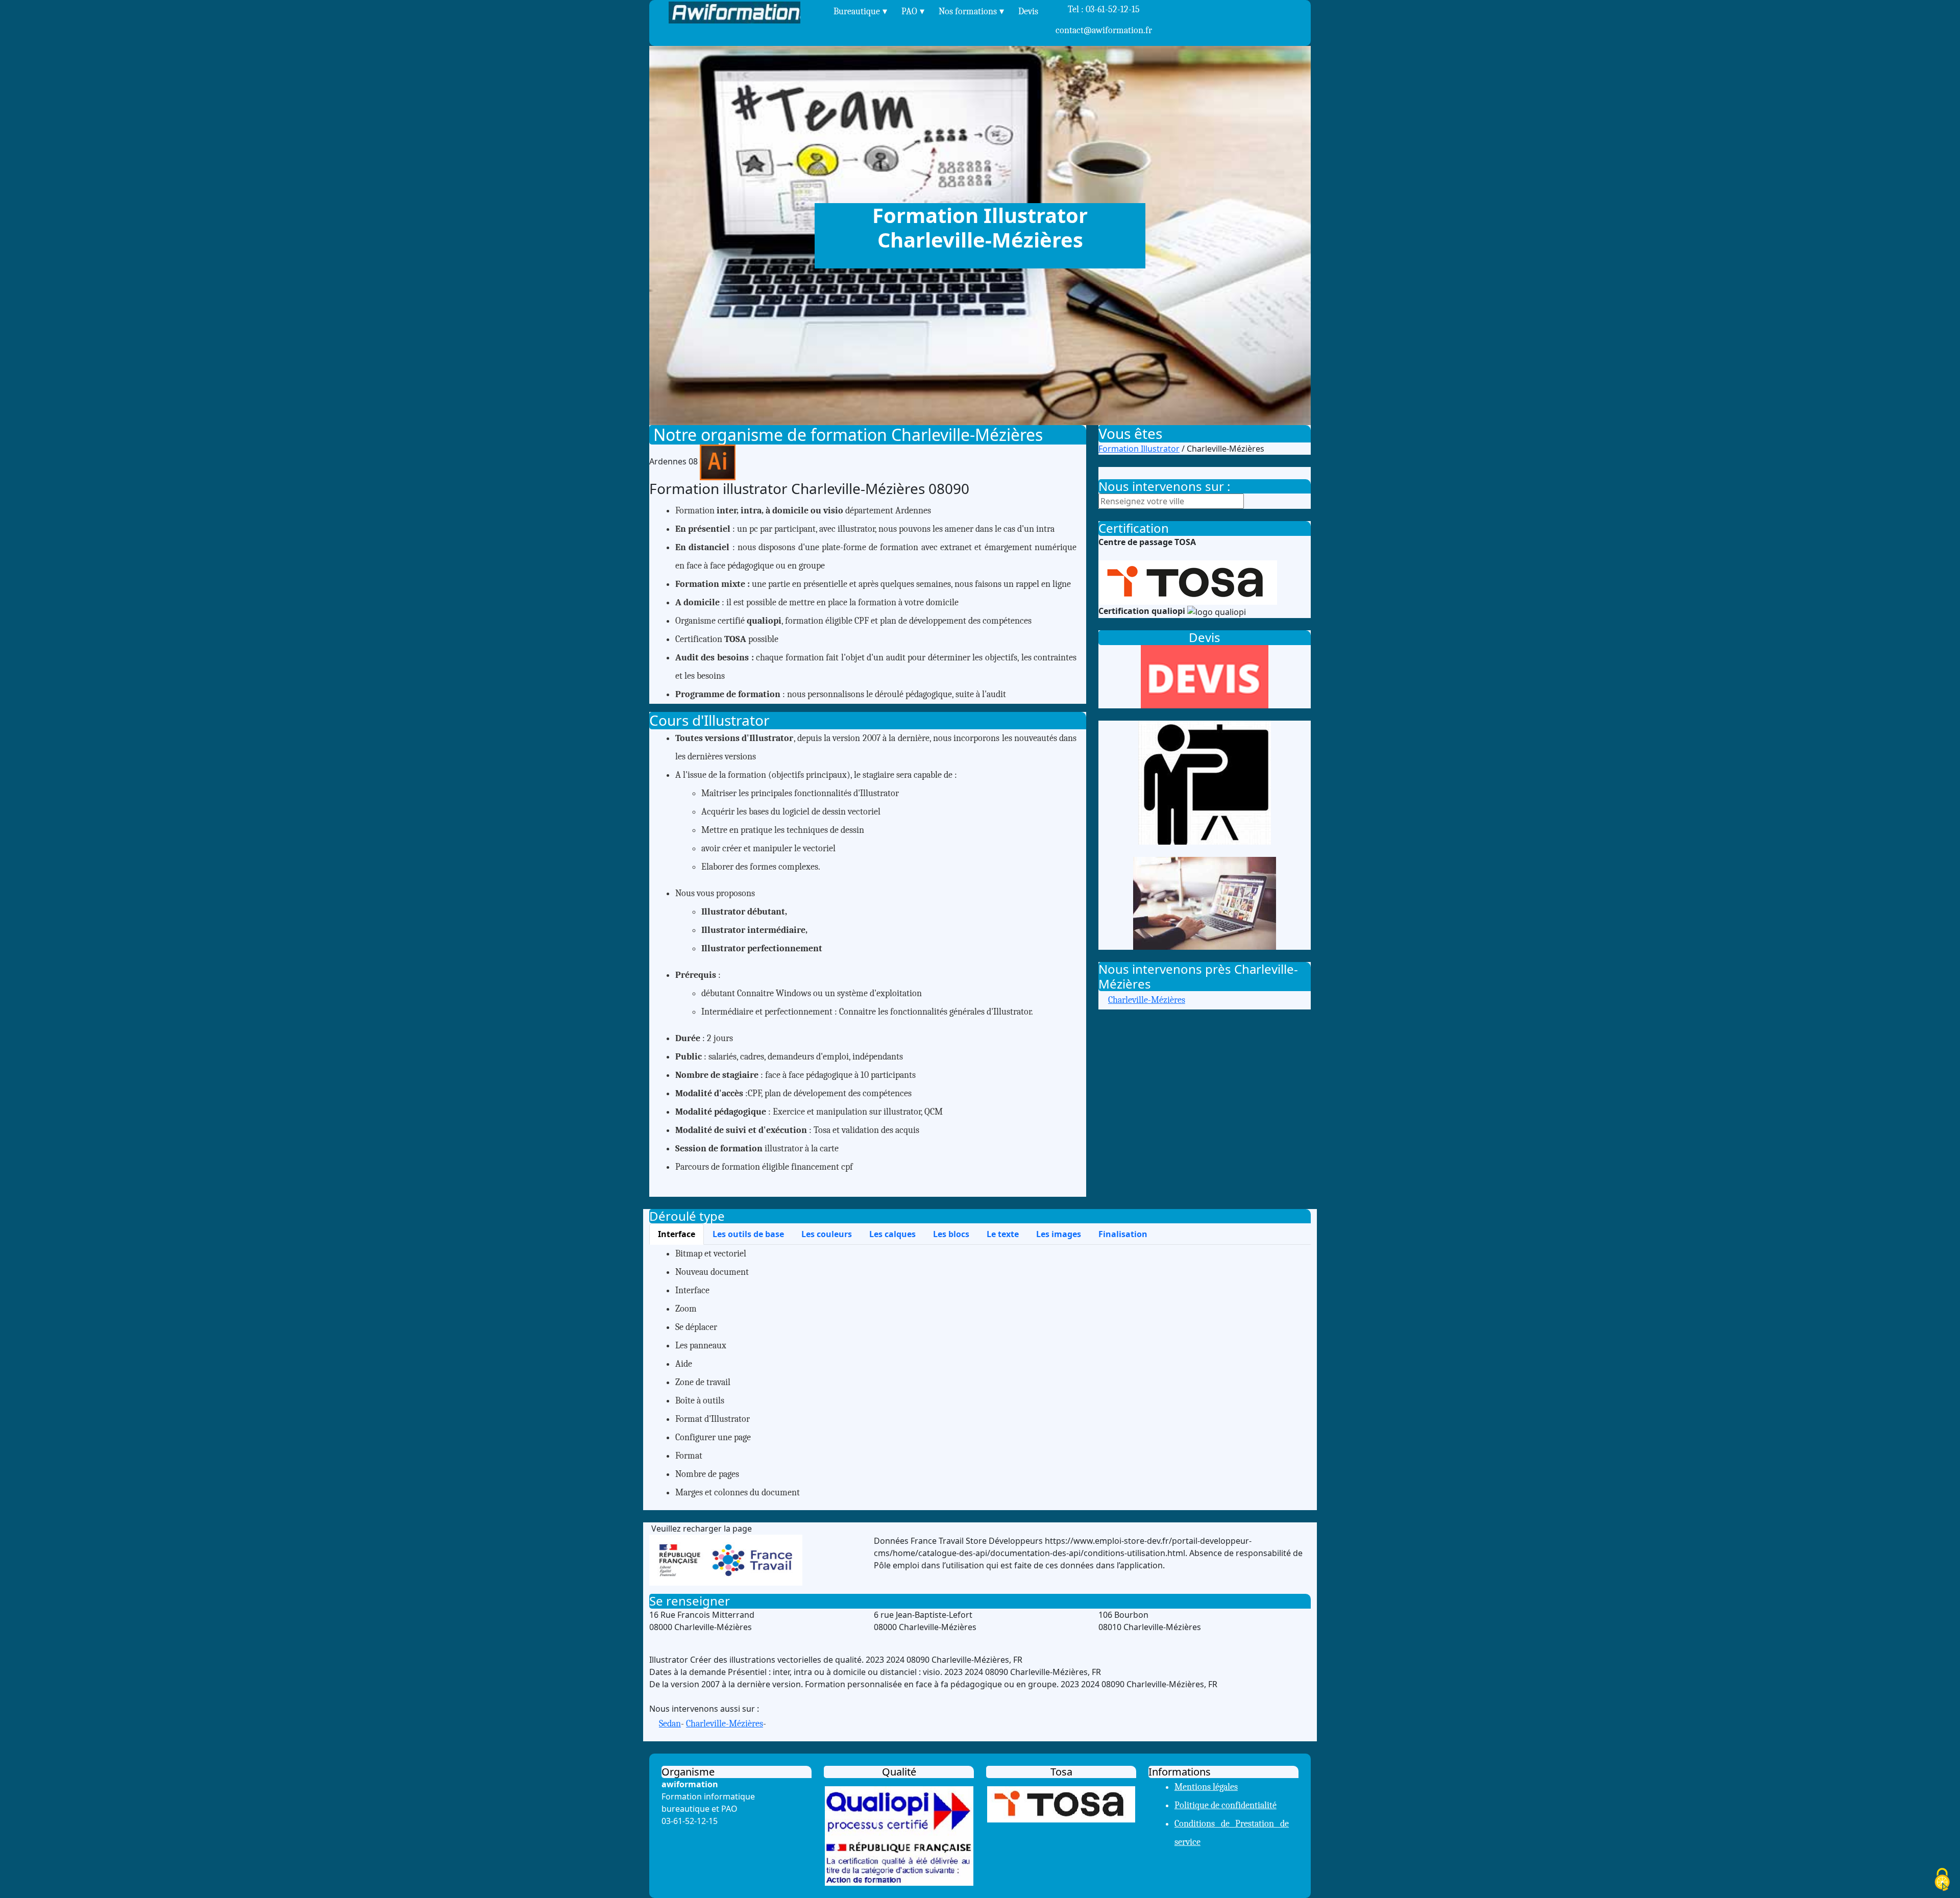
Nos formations (968, 11)
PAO (909, 11)
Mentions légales (1206, 1787)
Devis (1028, 11)
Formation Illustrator (1139, 449)
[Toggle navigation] (819, 13)
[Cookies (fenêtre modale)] (1942, 1880)
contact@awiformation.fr (1104, 30)
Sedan (670, 1724)
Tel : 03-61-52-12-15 (1104, 20)
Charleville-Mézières (1147, 1000)
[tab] (677, 1234)
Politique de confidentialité (1226, 1805)
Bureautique (857, 11)
